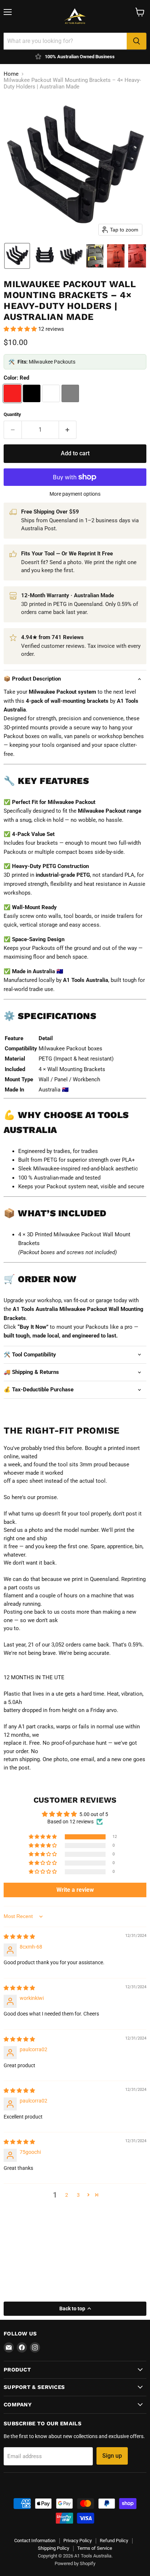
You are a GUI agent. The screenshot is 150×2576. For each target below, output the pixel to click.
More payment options (75, 494)
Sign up (112, 2456)
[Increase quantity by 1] (68, 430)
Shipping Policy (54, 2548)
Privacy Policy (78, 2541)
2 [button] (67, 2195)
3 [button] (78, 2195)
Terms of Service (95, 2548)
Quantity (12, 414)
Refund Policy (114, 2541)
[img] (19, 1937)
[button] (17, 256)
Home (11, 74)
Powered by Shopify (75, 2563)
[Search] (137, 41)
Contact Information (35, 2541)
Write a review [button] (75, 1890)
